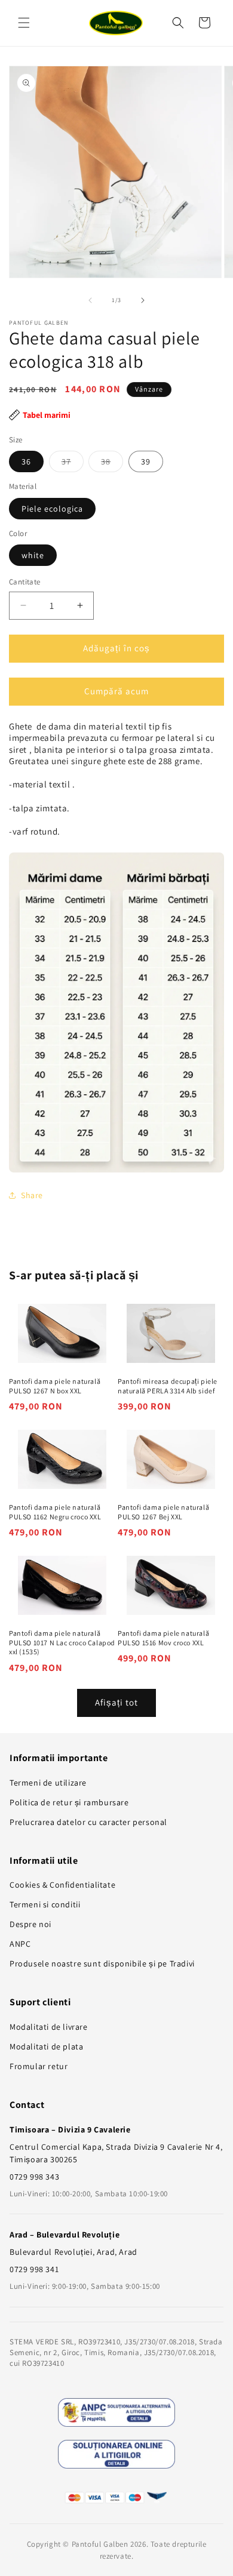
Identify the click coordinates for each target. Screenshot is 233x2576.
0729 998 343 (34, 2177)
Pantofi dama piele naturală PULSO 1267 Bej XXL (163, 1512)
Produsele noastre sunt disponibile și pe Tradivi (102, 1963)
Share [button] (32, 1195)
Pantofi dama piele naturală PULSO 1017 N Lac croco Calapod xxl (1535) (62, 1642)
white (33, 555)
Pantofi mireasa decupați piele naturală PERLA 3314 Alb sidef (168, 1386)
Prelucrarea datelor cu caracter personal (88, 1822)
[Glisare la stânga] (90, 300)
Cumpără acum (116, 691)
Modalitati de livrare (49, 2027)
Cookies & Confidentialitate (62, 1885)
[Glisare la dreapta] (143, 300)
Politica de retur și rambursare (69, 1802)
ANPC (20, 1944)
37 (73, 464)
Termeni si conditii (45, 1904)
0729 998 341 (34, 2269)
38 (112, 464)
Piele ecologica (52, 509)
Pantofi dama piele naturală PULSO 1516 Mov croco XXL (163, 1638)
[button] (24, 23)
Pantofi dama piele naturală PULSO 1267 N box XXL (55, 1386)
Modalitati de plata (46, 2046)
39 (146, 461)
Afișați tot (116, 1702)
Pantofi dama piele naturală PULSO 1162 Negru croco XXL (55, 1512)
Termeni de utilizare (48, 1783)
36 (26, 461)
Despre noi (30, 1924)
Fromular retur (39, 2066)
